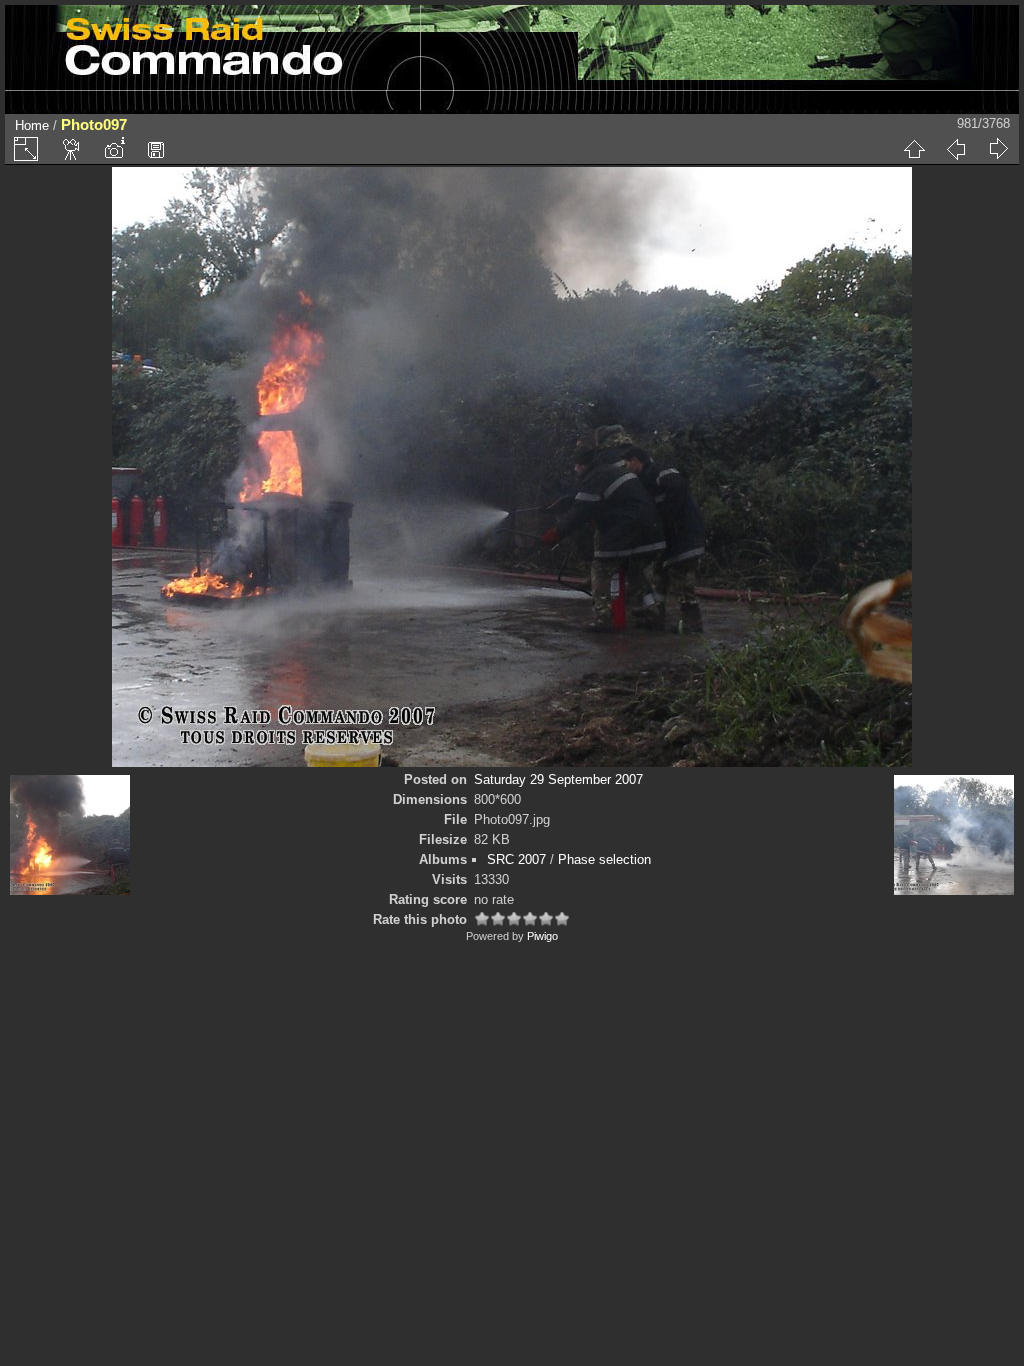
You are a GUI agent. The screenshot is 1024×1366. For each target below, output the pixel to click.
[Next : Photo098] (998, 149)
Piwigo (542, 936)
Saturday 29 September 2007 (558, 779)
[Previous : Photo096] (956, 149)
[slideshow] (72, 149)
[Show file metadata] (114, 149)
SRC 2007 (516, 859)
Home (32, 125)
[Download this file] (156, 149)
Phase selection (604, 859)
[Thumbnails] (914, 149)
